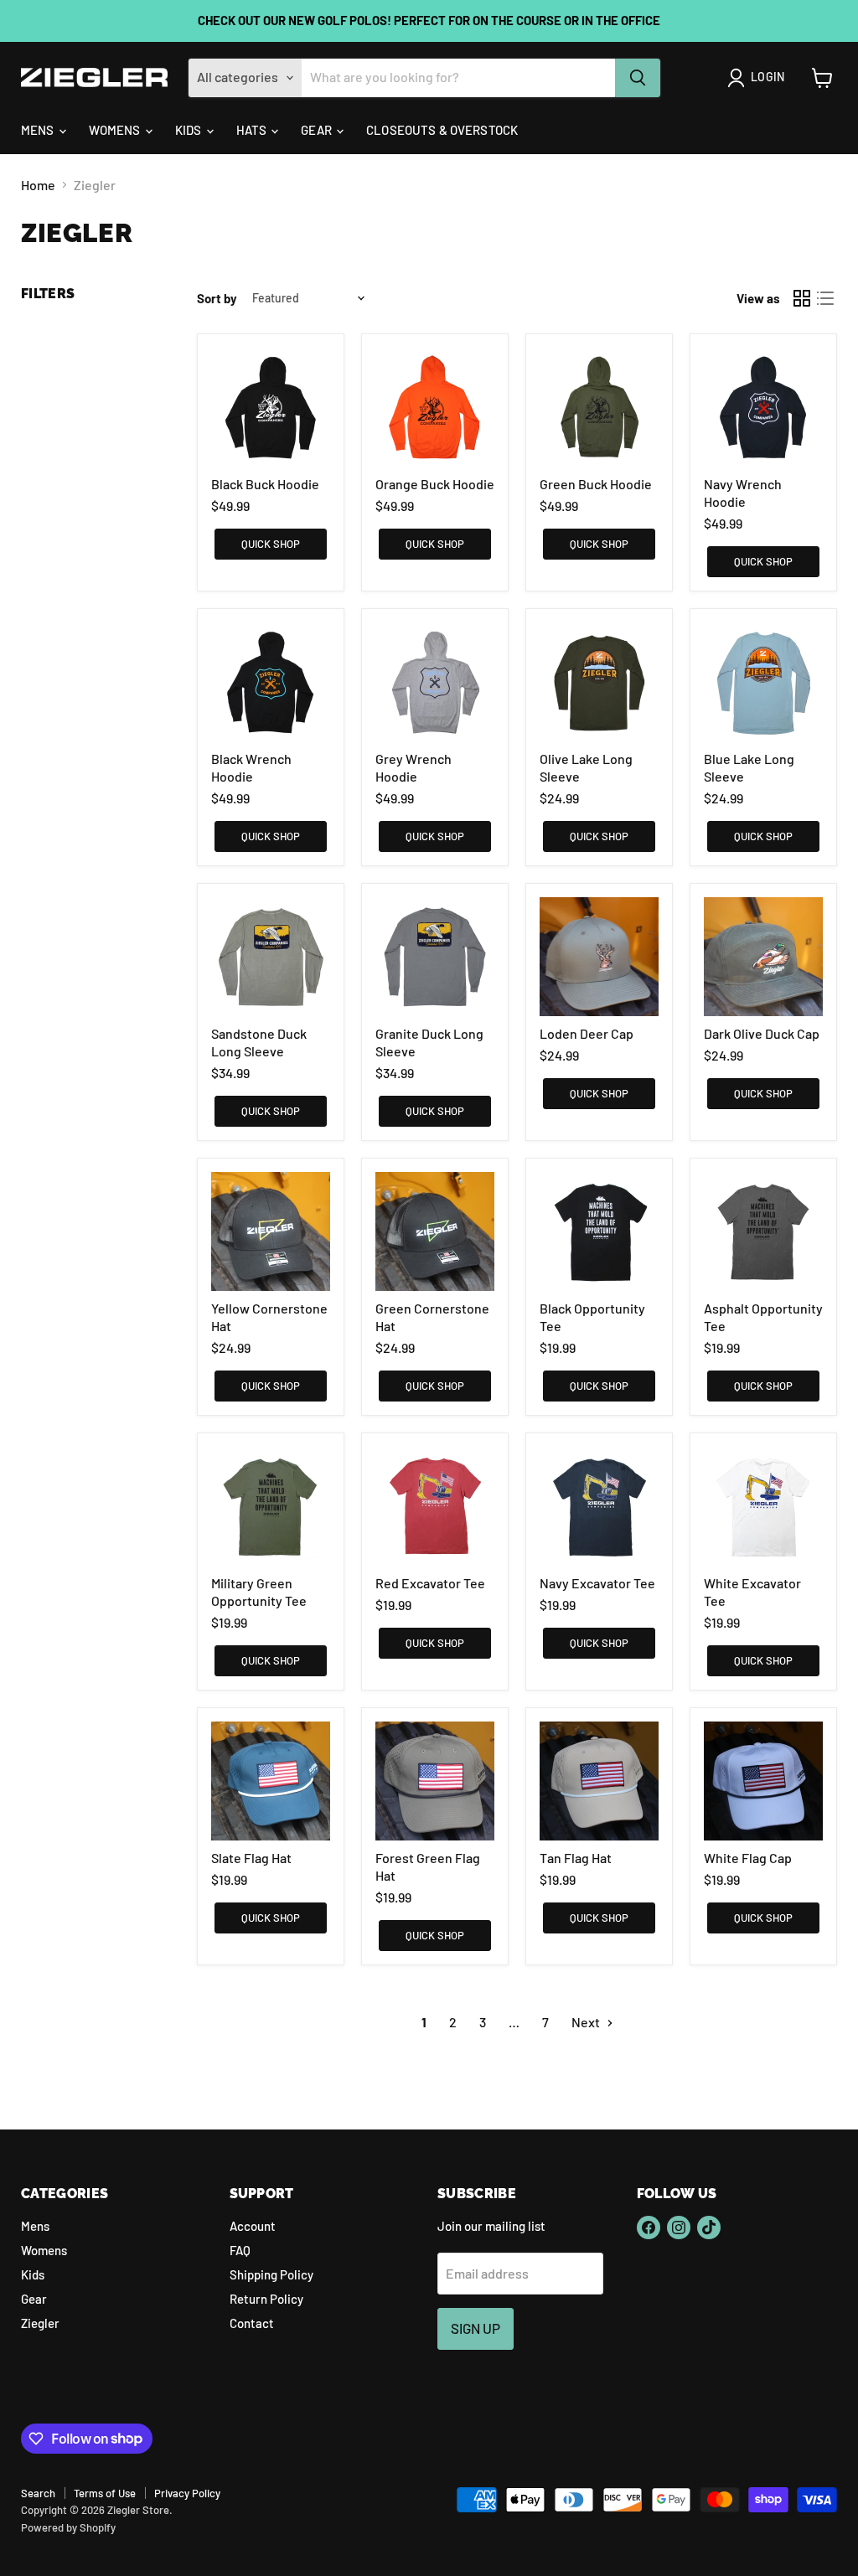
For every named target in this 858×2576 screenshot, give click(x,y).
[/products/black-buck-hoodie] (271, 407)
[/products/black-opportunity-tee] (599, 1231)
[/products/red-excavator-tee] (435, 1506)
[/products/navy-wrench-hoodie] (763, 407)
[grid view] (802, 298)
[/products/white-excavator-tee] (763, 1506)
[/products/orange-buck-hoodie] (435, 407)
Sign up (476, 2328)
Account (253, 2226)
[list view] (825, 298)
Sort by (217, 299)
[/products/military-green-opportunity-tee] (271, 1506)
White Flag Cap (748, 1858)
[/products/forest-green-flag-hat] (435, 1781)
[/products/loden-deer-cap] (599, 957)
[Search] (638, 78)
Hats (253, 130)
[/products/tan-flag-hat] (599, 1781)
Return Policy (266, 2299)
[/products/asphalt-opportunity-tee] (763, 1231)
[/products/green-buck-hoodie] (599, 407)
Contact (252, 2323)
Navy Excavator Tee (597, 1583)
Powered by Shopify (68, 2527)
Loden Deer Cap (587, 1033)
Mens (39, 130)
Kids (190, 130)
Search (38, 2493)
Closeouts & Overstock (442, 130)
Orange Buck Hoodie (435, 484)
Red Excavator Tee (430, 1583)
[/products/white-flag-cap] (763, 1781)
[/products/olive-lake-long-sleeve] (599, 682)
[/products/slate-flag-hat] (271, 1781)
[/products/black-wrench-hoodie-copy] (435, 682)
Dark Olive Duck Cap (762, 1033)
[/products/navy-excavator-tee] (599, 1506)
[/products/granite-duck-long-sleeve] (435, 957)
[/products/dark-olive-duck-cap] (763, 957)
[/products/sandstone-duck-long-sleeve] (271, 957)
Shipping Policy (271, 2274)
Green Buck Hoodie (596, 484)
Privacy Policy (187, 2493)
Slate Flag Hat (251, 1858)
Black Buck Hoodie (265, 484)
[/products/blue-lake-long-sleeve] (763, 682)
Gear (318, 130)
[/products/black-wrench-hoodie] (271, 682)
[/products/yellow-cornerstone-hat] (271, 1231)
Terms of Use (105, 2493)
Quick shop (271, 544)
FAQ (240, 2250)
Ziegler (40, 2323)
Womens (116, 130)
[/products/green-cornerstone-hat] (435, 1231)
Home (38, 185)
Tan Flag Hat (576, 1858)
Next (587, 2022)
